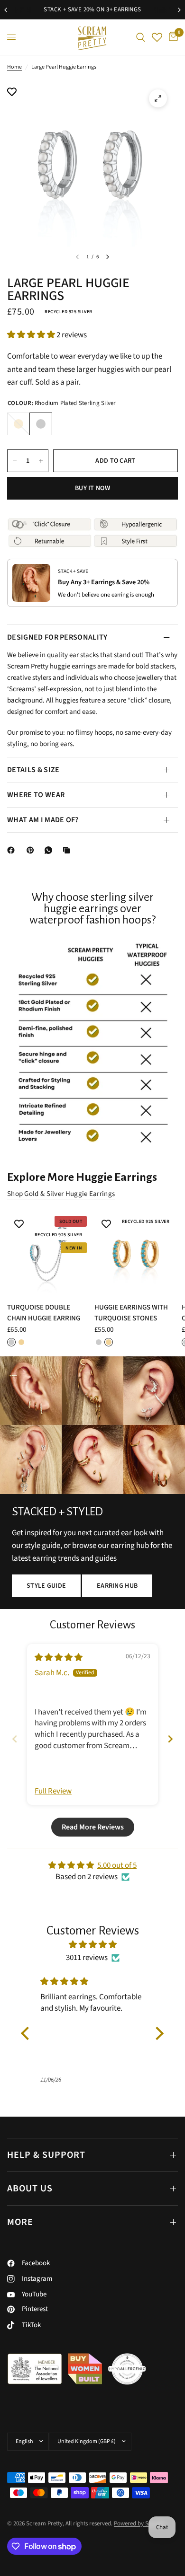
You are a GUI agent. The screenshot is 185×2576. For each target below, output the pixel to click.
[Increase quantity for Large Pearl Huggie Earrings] (41, 461)
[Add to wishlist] (12, 93)
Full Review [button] (53, 1791)
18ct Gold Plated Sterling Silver (18, 424)
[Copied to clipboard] (68, 850)
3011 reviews (87, 1958)
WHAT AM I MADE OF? (43, 820)
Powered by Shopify (139, 2523)
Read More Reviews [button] (93, 1827)
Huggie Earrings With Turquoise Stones (131, 1313)
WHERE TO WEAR (36, 795)
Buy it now (92, 488)
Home (14, 67)
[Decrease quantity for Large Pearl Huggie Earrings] (15, 461)
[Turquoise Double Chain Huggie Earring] (49, 1254)
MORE (20, 2222)
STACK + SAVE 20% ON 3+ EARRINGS (72, 9)
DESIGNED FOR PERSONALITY (57, 637)
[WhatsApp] (50, 850)
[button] (32, 335)
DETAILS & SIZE (33, 770)
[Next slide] (170, 1739)
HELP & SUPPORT (46, 2155)
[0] (172, 37)
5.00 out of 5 (117, 1865)
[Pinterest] (32, 850)
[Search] (141, 37)
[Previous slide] (15, 1739)
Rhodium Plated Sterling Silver (41, 424)
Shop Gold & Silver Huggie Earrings (61, 1194)
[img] (59, 1658)
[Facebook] (13, 850)
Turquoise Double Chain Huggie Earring (44, 1313)
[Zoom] (158, 98)
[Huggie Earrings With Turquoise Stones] (136, 1254)
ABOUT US (30, 2189)
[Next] (108, 257)
